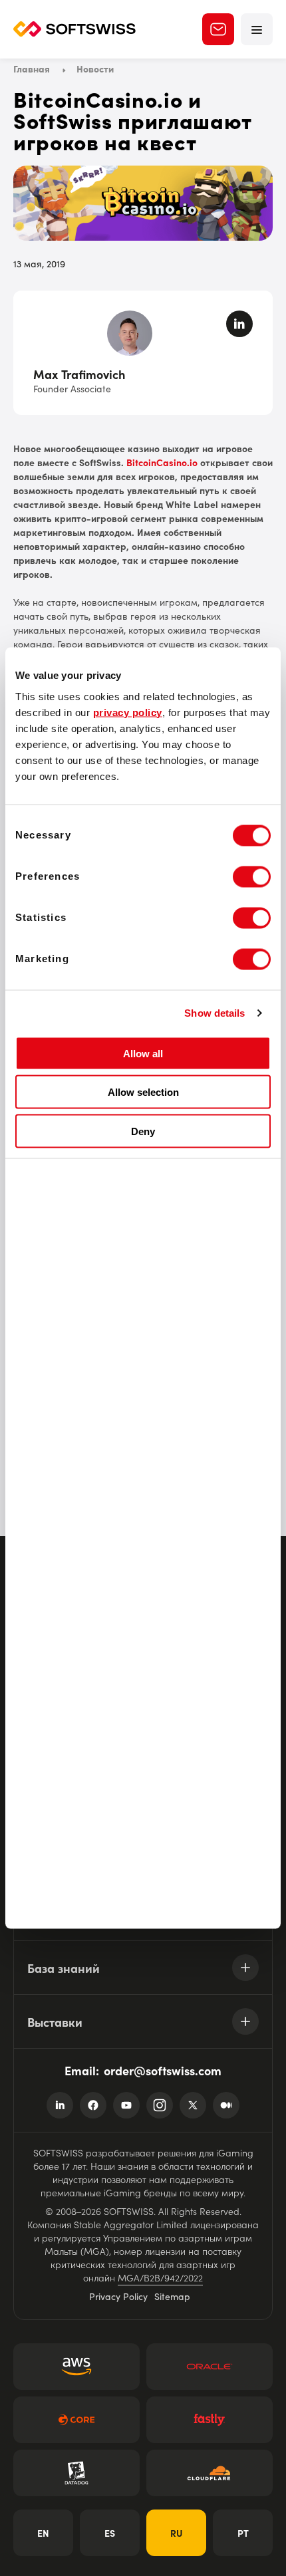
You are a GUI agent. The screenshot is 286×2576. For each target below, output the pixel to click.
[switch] (252, 876)
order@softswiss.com (163, 2070)
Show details (214, 1013)
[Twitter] (193, 2105)
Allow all (143, 1053)
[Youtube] (126, 2105)
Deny (143, 1131)
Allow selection (143, 1092)
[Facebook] (93, 2105)
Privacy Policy (118, 2296)
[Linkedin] (60, 2105)
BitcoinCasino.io (162, 462)
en (43, 2533)
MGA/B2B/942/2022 (160, 2277)
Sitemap (172, 2296)
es (110, 2533)
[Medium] (226, 2105)
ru (177, 2533)
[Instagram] (160, 2105)
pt (243, 2533)
